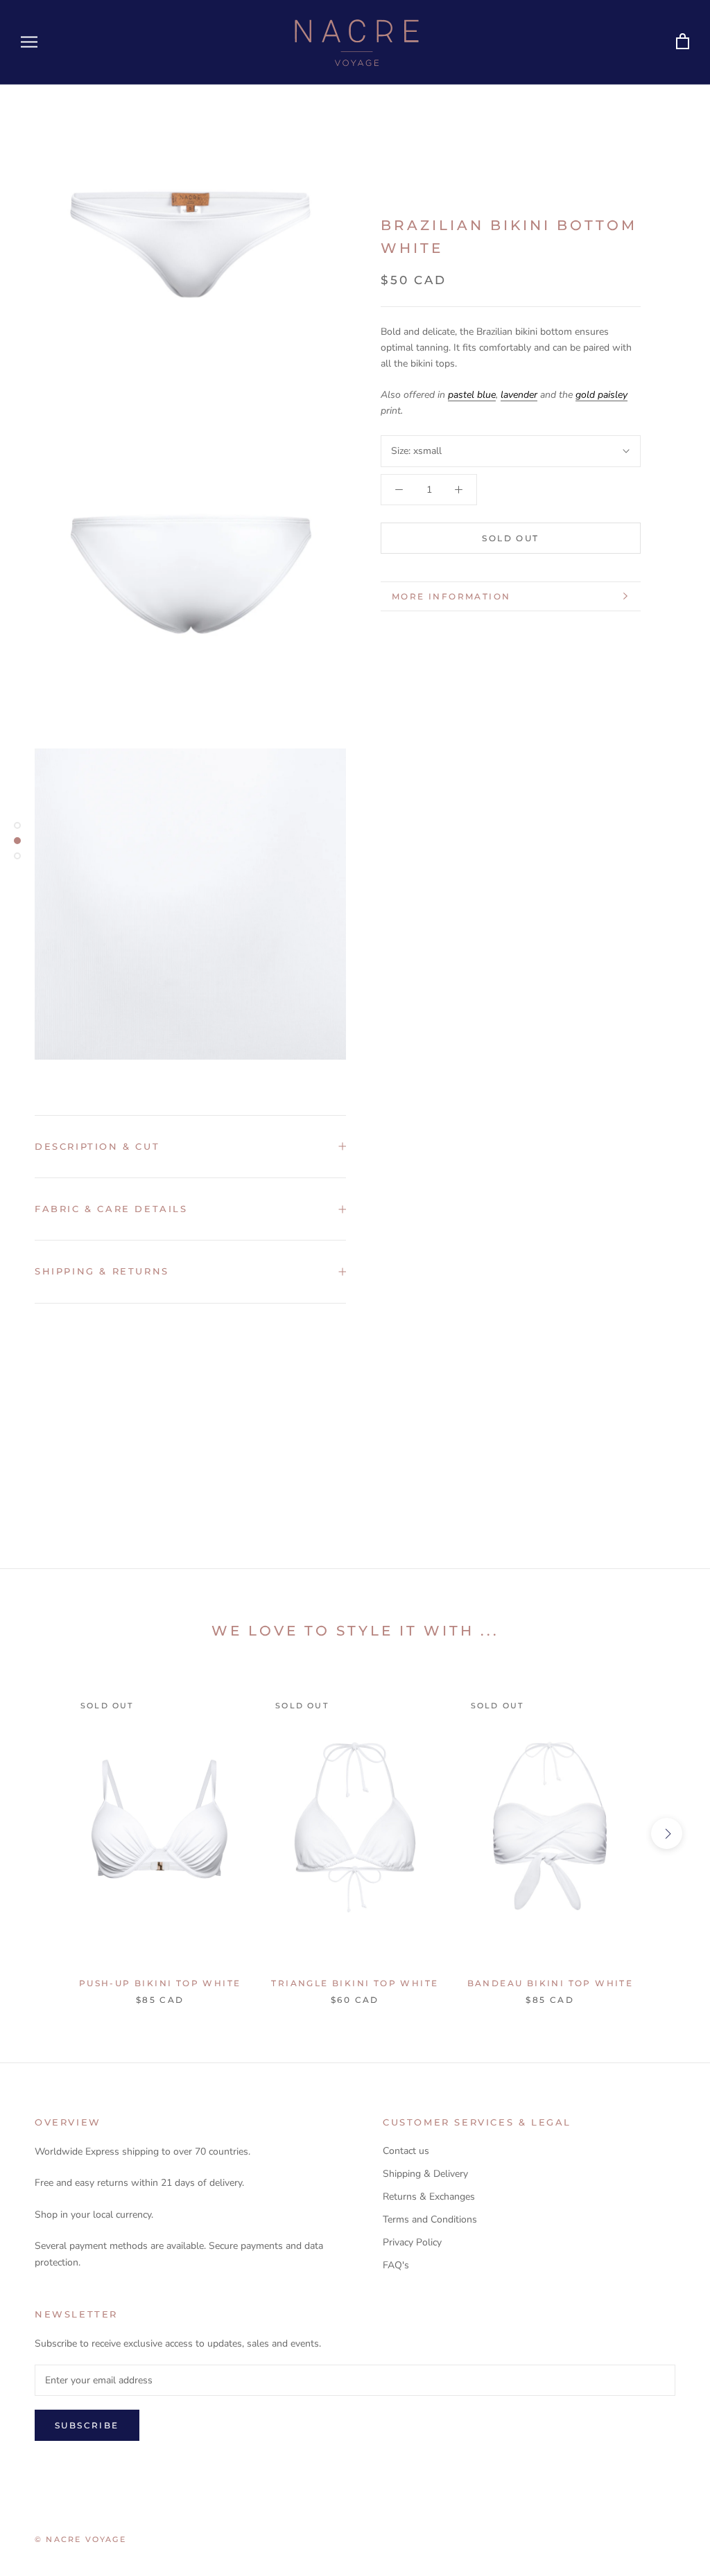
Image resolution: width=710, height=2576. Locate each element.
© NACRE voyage (80, 2539)
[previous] (43, 1833)
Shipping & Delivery (425, 2174)
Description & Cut (97, 1146)
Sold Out (510, 538)
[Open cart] (683, 42)
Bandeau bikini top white (551, 1983)
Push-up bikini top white (160, 1983)
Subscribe (87, 2425)
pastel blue (472, 395)
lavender (519, 395)
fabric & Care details (111, 1209)
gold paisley (601, 395)
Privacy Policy (412, 2242)
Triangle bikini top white (355, 1983)
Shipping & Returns (102, 1271)
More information (451, 596)
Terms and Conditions (430, 2219)
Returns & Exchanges (429, 2197)
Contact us (406, 2151)
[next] (667, 1833)
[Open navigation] (29, 42)
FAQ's (396, 2265)
